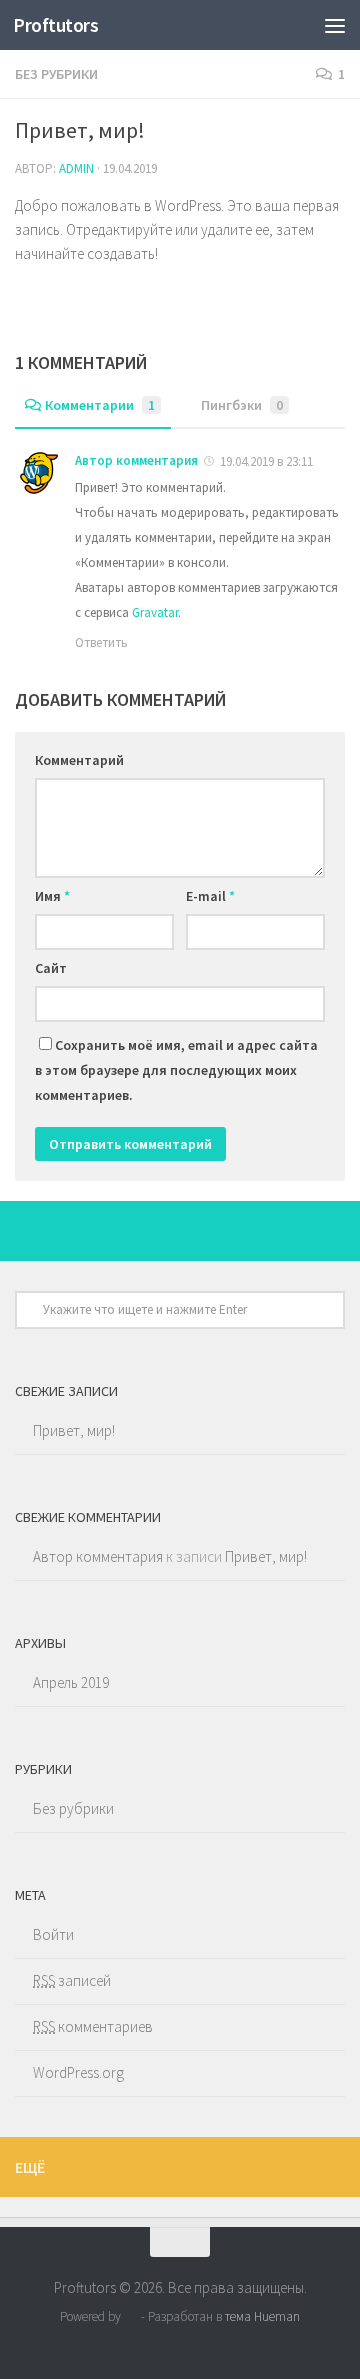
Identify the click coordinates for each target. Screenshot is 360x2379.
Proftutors (55, 25)
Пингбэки (242, 405)
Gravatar (155, 612)
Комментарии (100, 405)
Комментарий (79, 760)
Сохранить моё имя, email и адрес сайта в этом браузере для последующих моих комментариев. (176, 1070)
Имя (52, 896)
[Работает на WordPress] (130, 2316)
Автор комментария (136, 460)
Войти (53, 1934)
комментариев (93, 2026)
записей (72, 1980)
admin (76, 168)
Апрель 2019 (71, 1682)
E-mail (210, 896)
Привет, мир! (74, 1430)
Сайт (51, 968)
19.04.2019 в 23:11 (265, 461)
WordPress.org (78, 2072)
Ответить (101, 642)
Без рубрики (56, 74)
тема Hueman (262, 2316)
